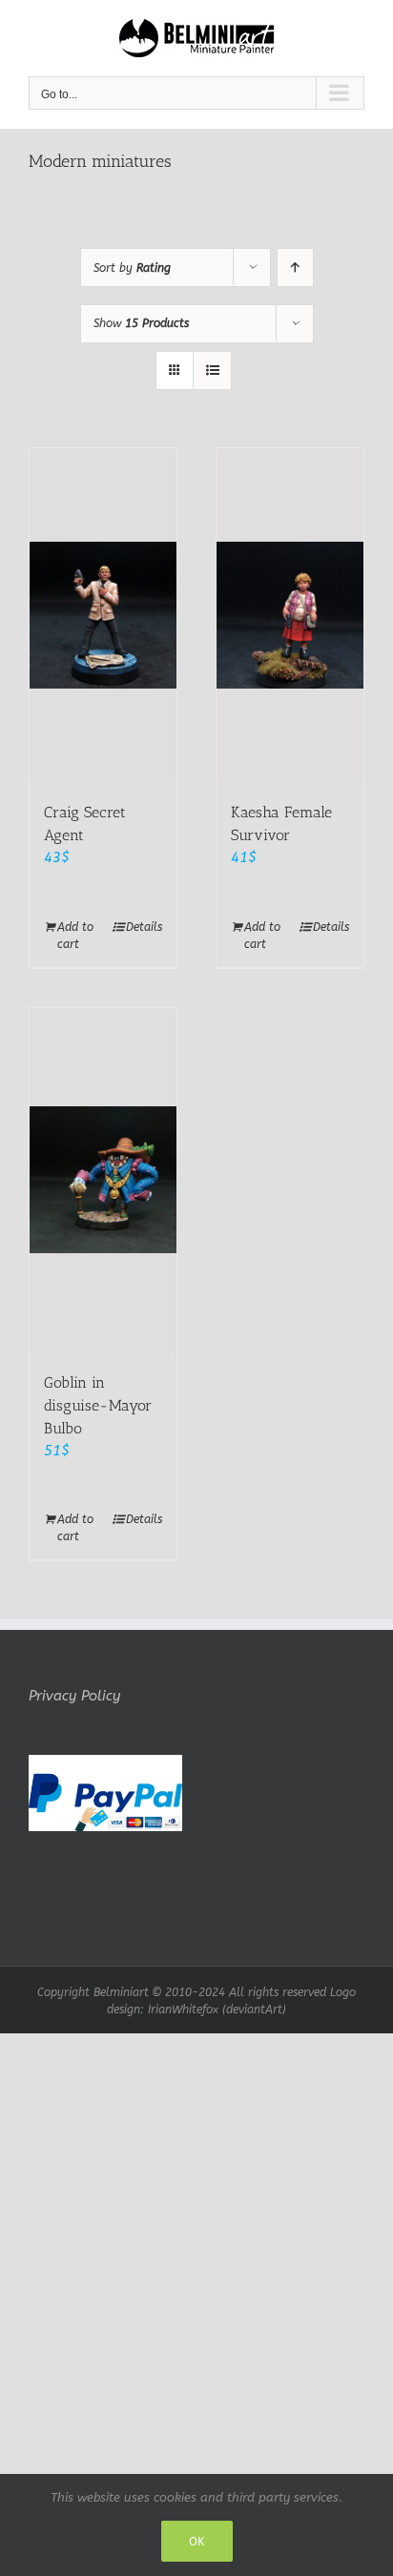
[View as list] (212, 371)
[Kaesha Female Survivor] (290, 615)
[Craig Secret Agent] (103, 615)
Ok (197, 2541)
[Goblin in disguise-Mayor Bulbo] (103, 1180)
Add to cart (75, 936)
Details (144, 927)
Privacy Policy (74, 1696)
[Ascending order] (295, 268)
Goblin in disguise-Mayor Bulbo (98, 1405)
